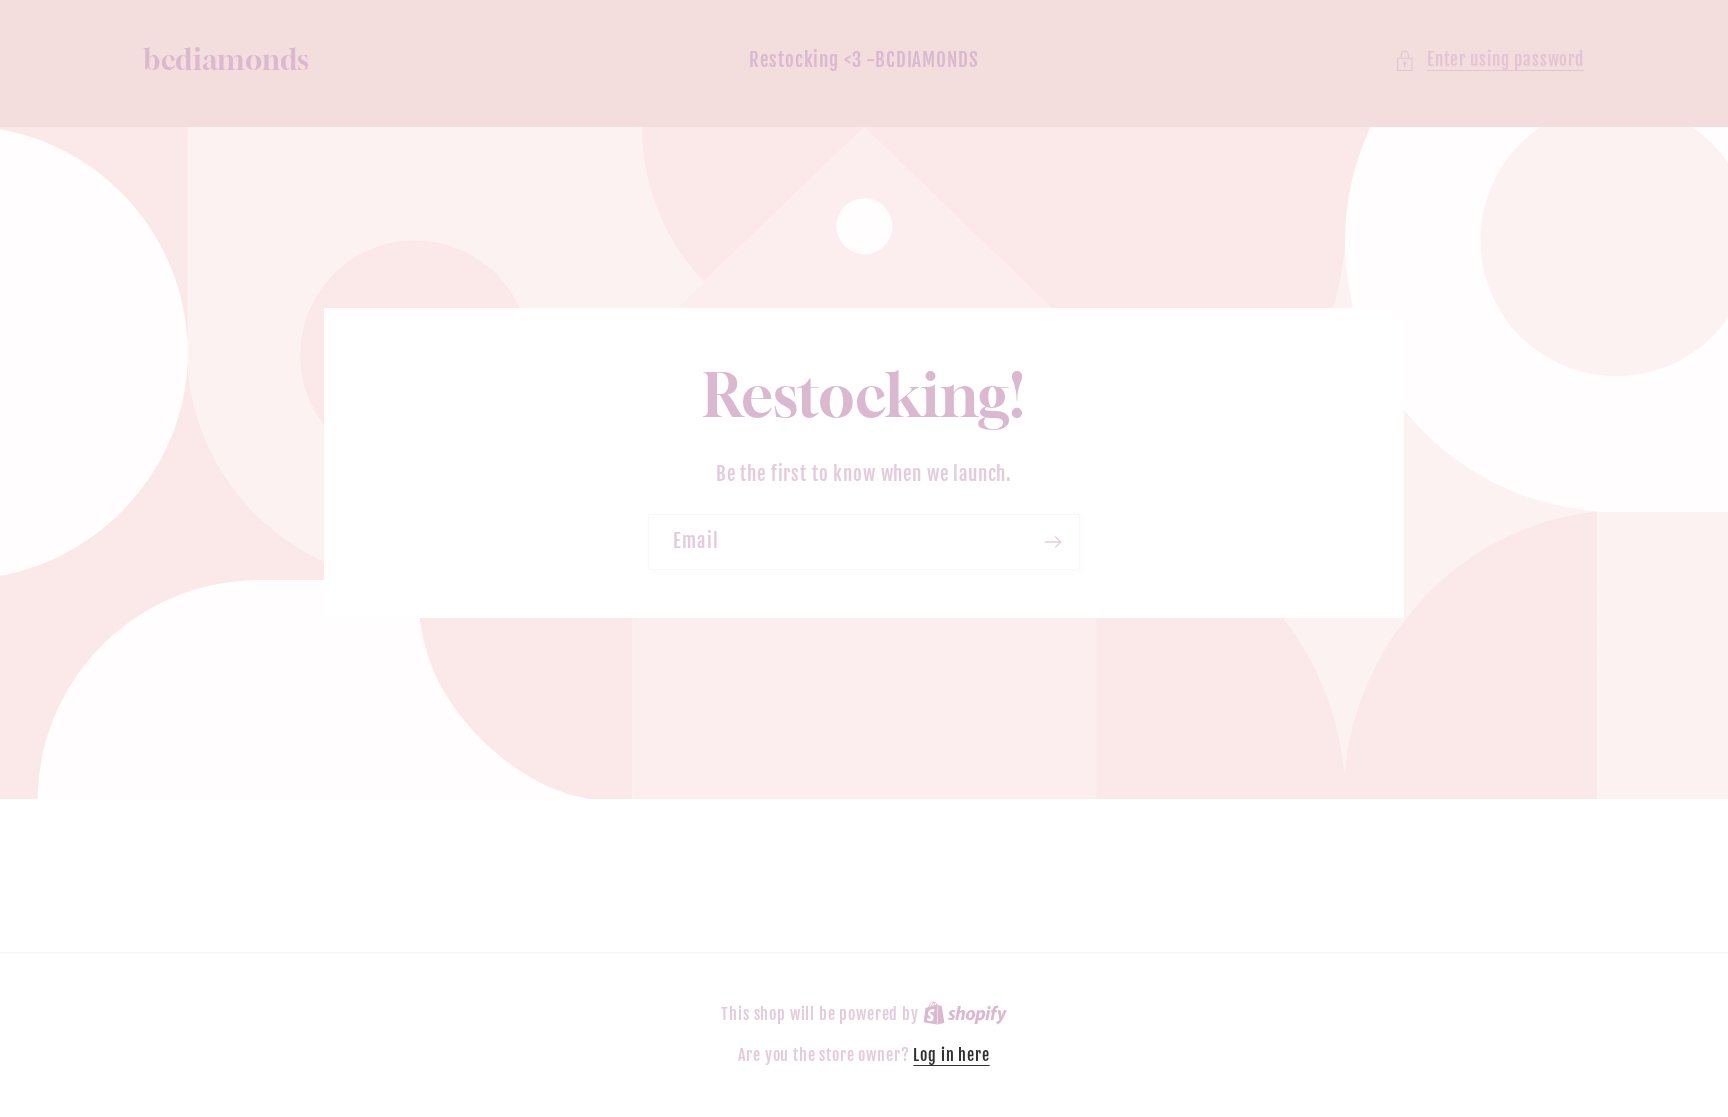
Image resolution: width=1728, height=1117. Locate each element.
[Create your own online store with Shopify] (965, 1014)
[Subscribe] (1052, 542)
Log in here (951, 1055)
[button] (1489, 60)
